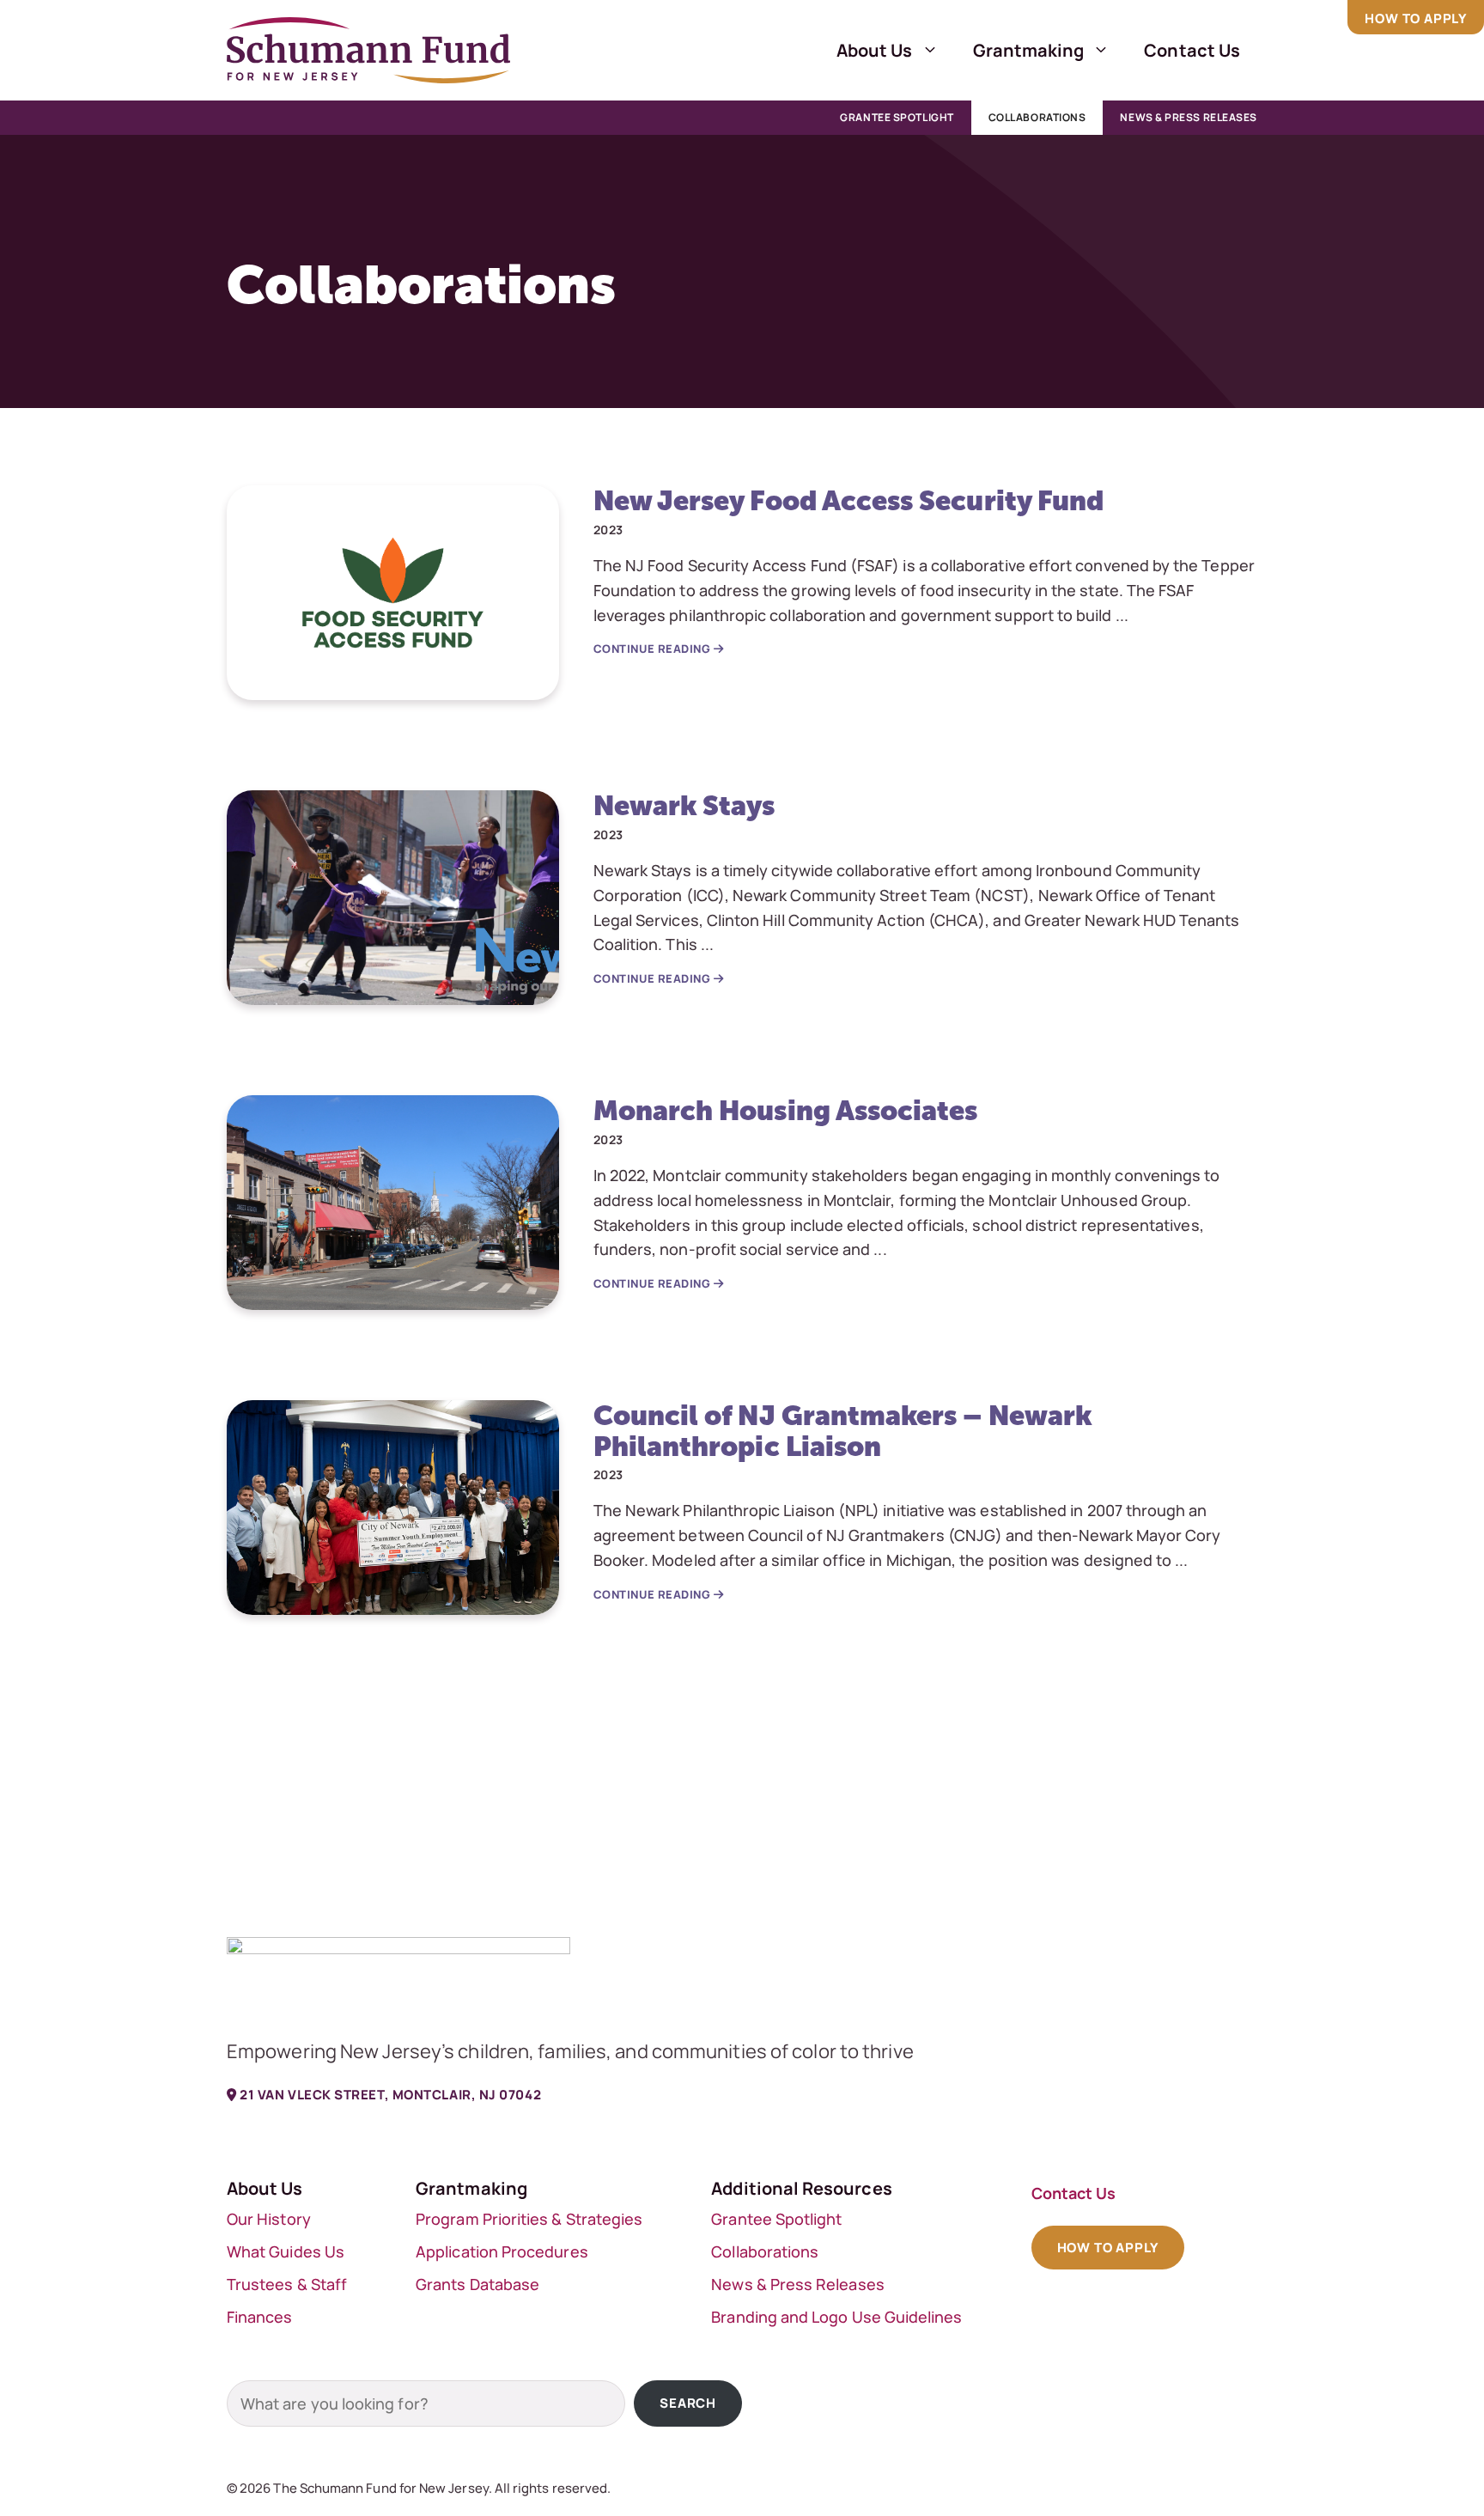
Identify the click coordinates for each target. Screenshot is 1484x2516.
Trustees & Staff (287, 2284)
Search (688, 2403)
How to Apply (1416, 18)
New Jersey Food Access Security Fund (849, 500)
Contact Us (1192, 50)
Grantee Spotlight (897, 117)
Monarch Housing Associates (786, 1110)
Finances (260, 2317)
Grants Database (477, 2284)
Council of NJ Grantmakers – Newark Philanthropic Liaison (842, 1430)
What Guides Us (286, 2251)
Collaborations (1037, 117)
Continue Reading (654, 649)
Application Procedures (502, 2251)
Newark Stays (684, 805)
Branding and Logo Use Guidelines (836, 2317)
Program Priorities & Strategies (529, 2219)
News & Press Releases (1189, 117)
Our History (269, 2219)
